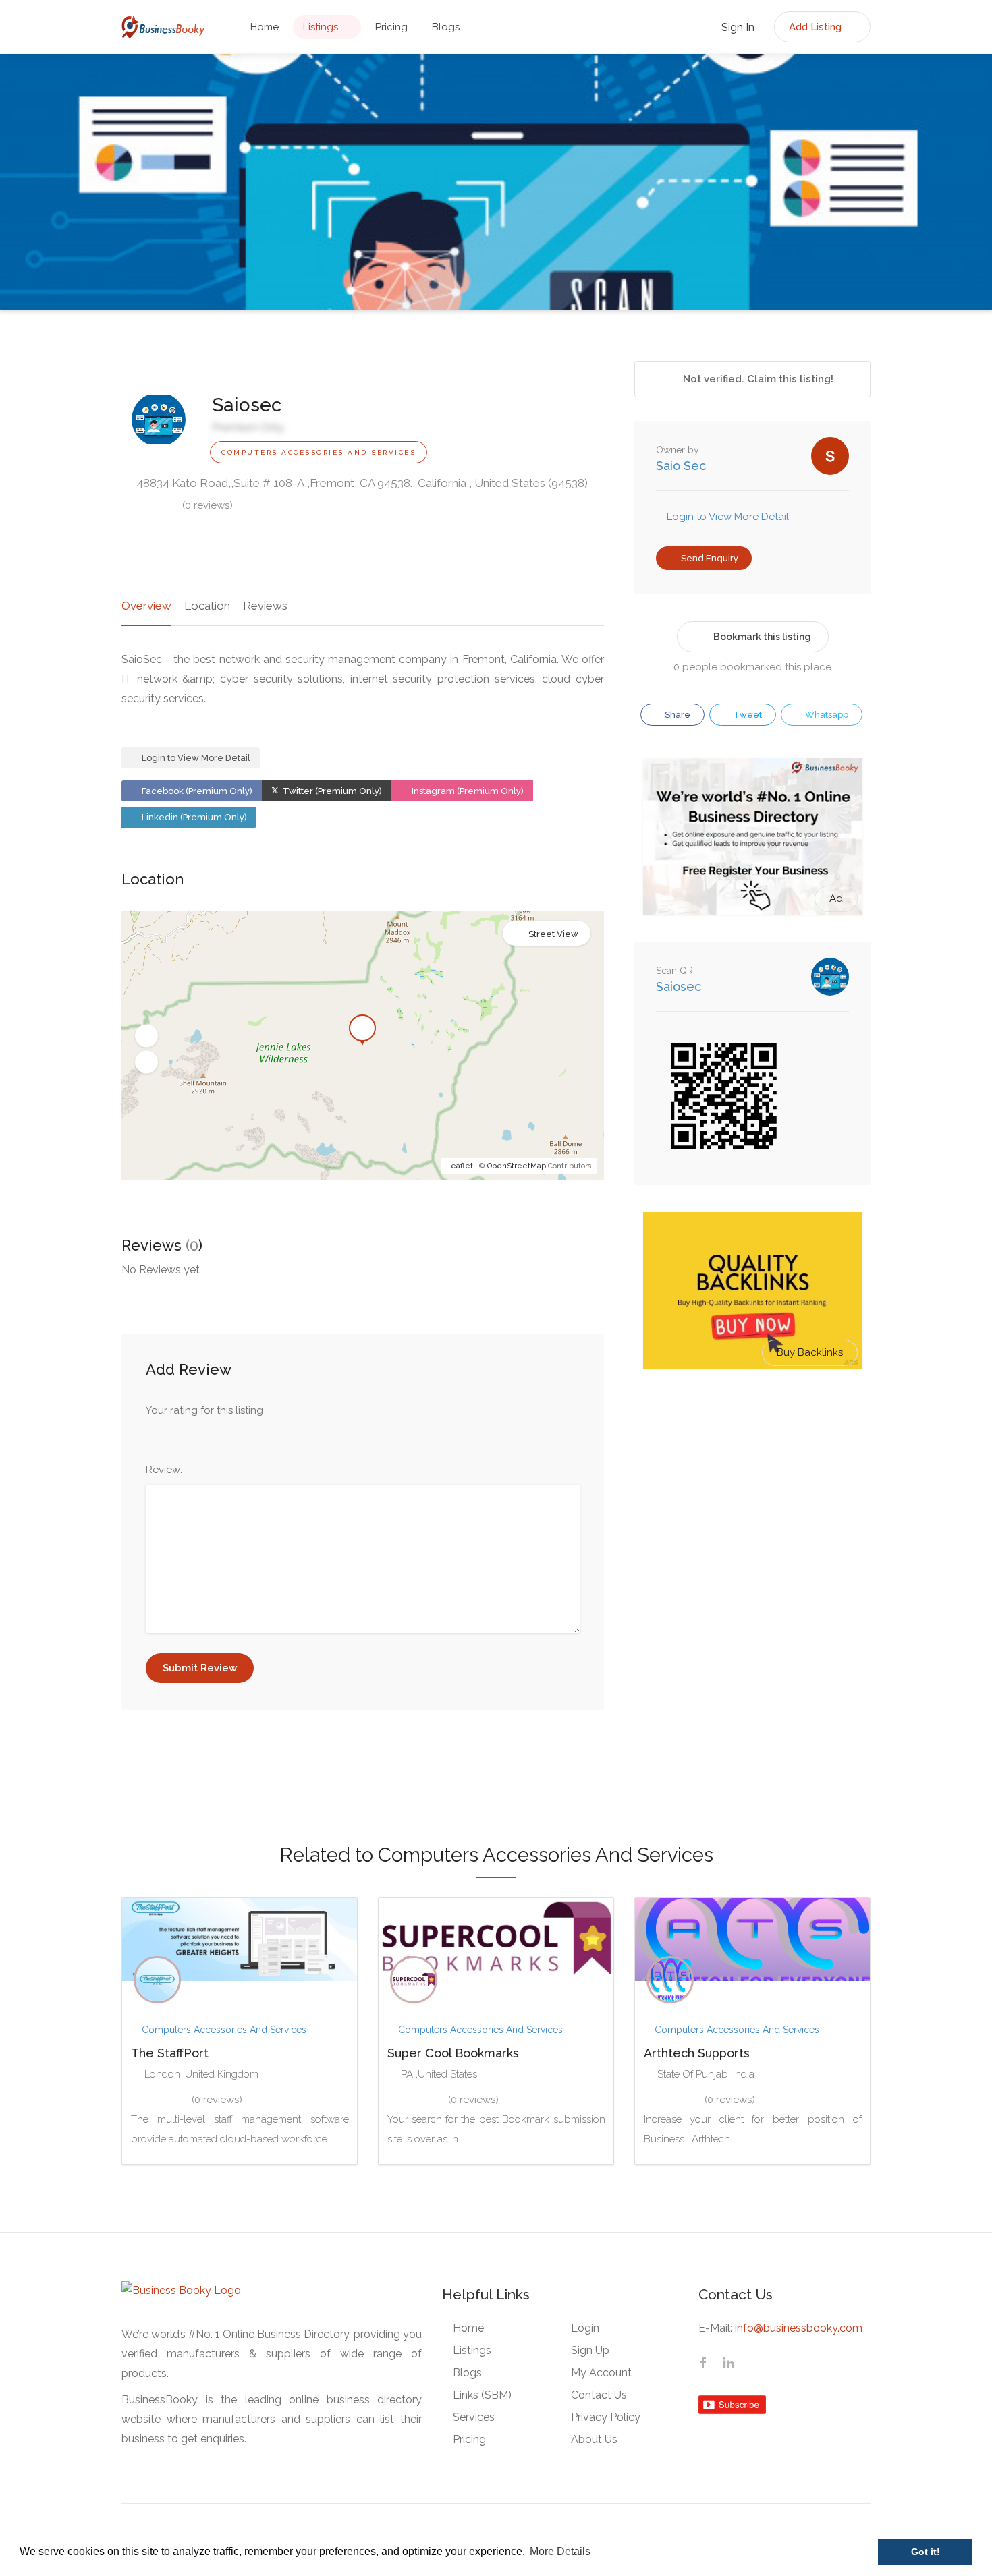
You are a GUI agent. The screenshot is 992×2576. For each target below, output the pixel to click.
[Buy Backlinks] (753, 1290)
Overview (146, 606)
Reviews (265, 606)
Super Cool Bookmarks (453, 2053)
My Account (601, 2373)
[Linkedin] (728, 2364)
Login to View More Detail (195, 758)
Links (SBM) (482, 2395)
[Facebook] (702, 2364)
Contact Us (599, 2395)
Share (677, 715)
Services (474, 2417)
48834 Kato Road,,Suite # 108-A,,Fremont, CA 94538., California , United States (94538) (361, 483)
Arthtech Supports (697, 2053)
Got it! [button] (926, 2552)
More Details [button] (560, 2551)
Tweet (747, 715)
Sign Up (590, 2350)
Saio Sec (681, 466)
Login (585, 2328)
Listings (321, 27)
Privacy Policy (606, 2417)
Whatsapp (826, 715)
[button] (146, 1036)
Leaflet (460, 1166)
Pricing (391, 27)
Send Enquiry (709, 558)
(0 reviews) (208, 505)
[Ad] (753, 836)
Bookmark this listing (762, 637)
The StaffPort (170, 2053)
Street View (553, 934)
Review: (164, 1470)
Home (265, 27)
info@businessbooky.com (799, 2328)
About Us (594, 2439)
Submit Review (200, 1668)
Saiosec (679, 986)
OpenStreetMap (517, 1166)
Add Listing (817, 27)
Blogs (446, 27)
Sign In (737, 27)
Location (207, 606)
